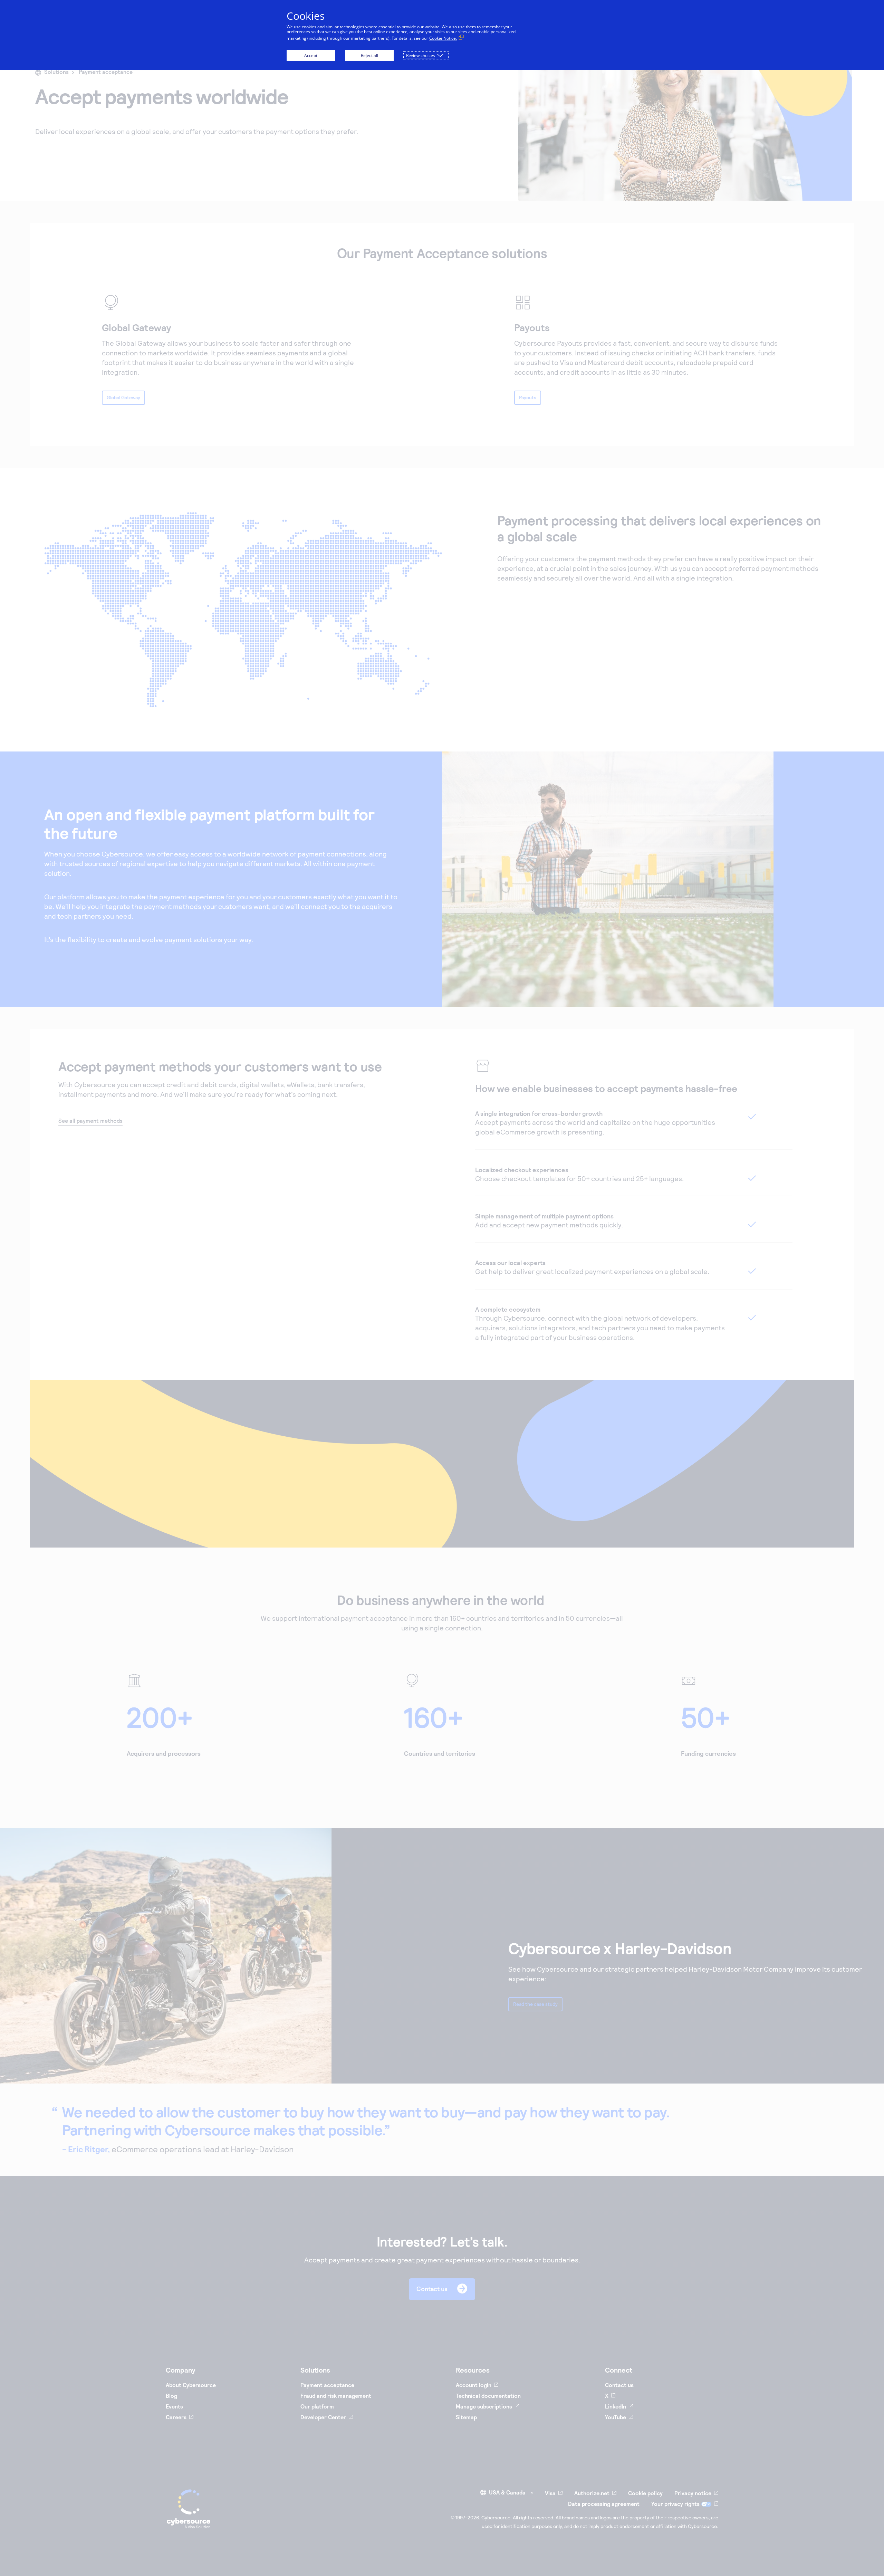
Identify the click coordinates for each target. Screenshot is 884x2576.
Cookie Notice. (443, 38)
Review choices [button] (421, 55)
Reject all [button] (369, 55)
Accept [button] (311, 55)
